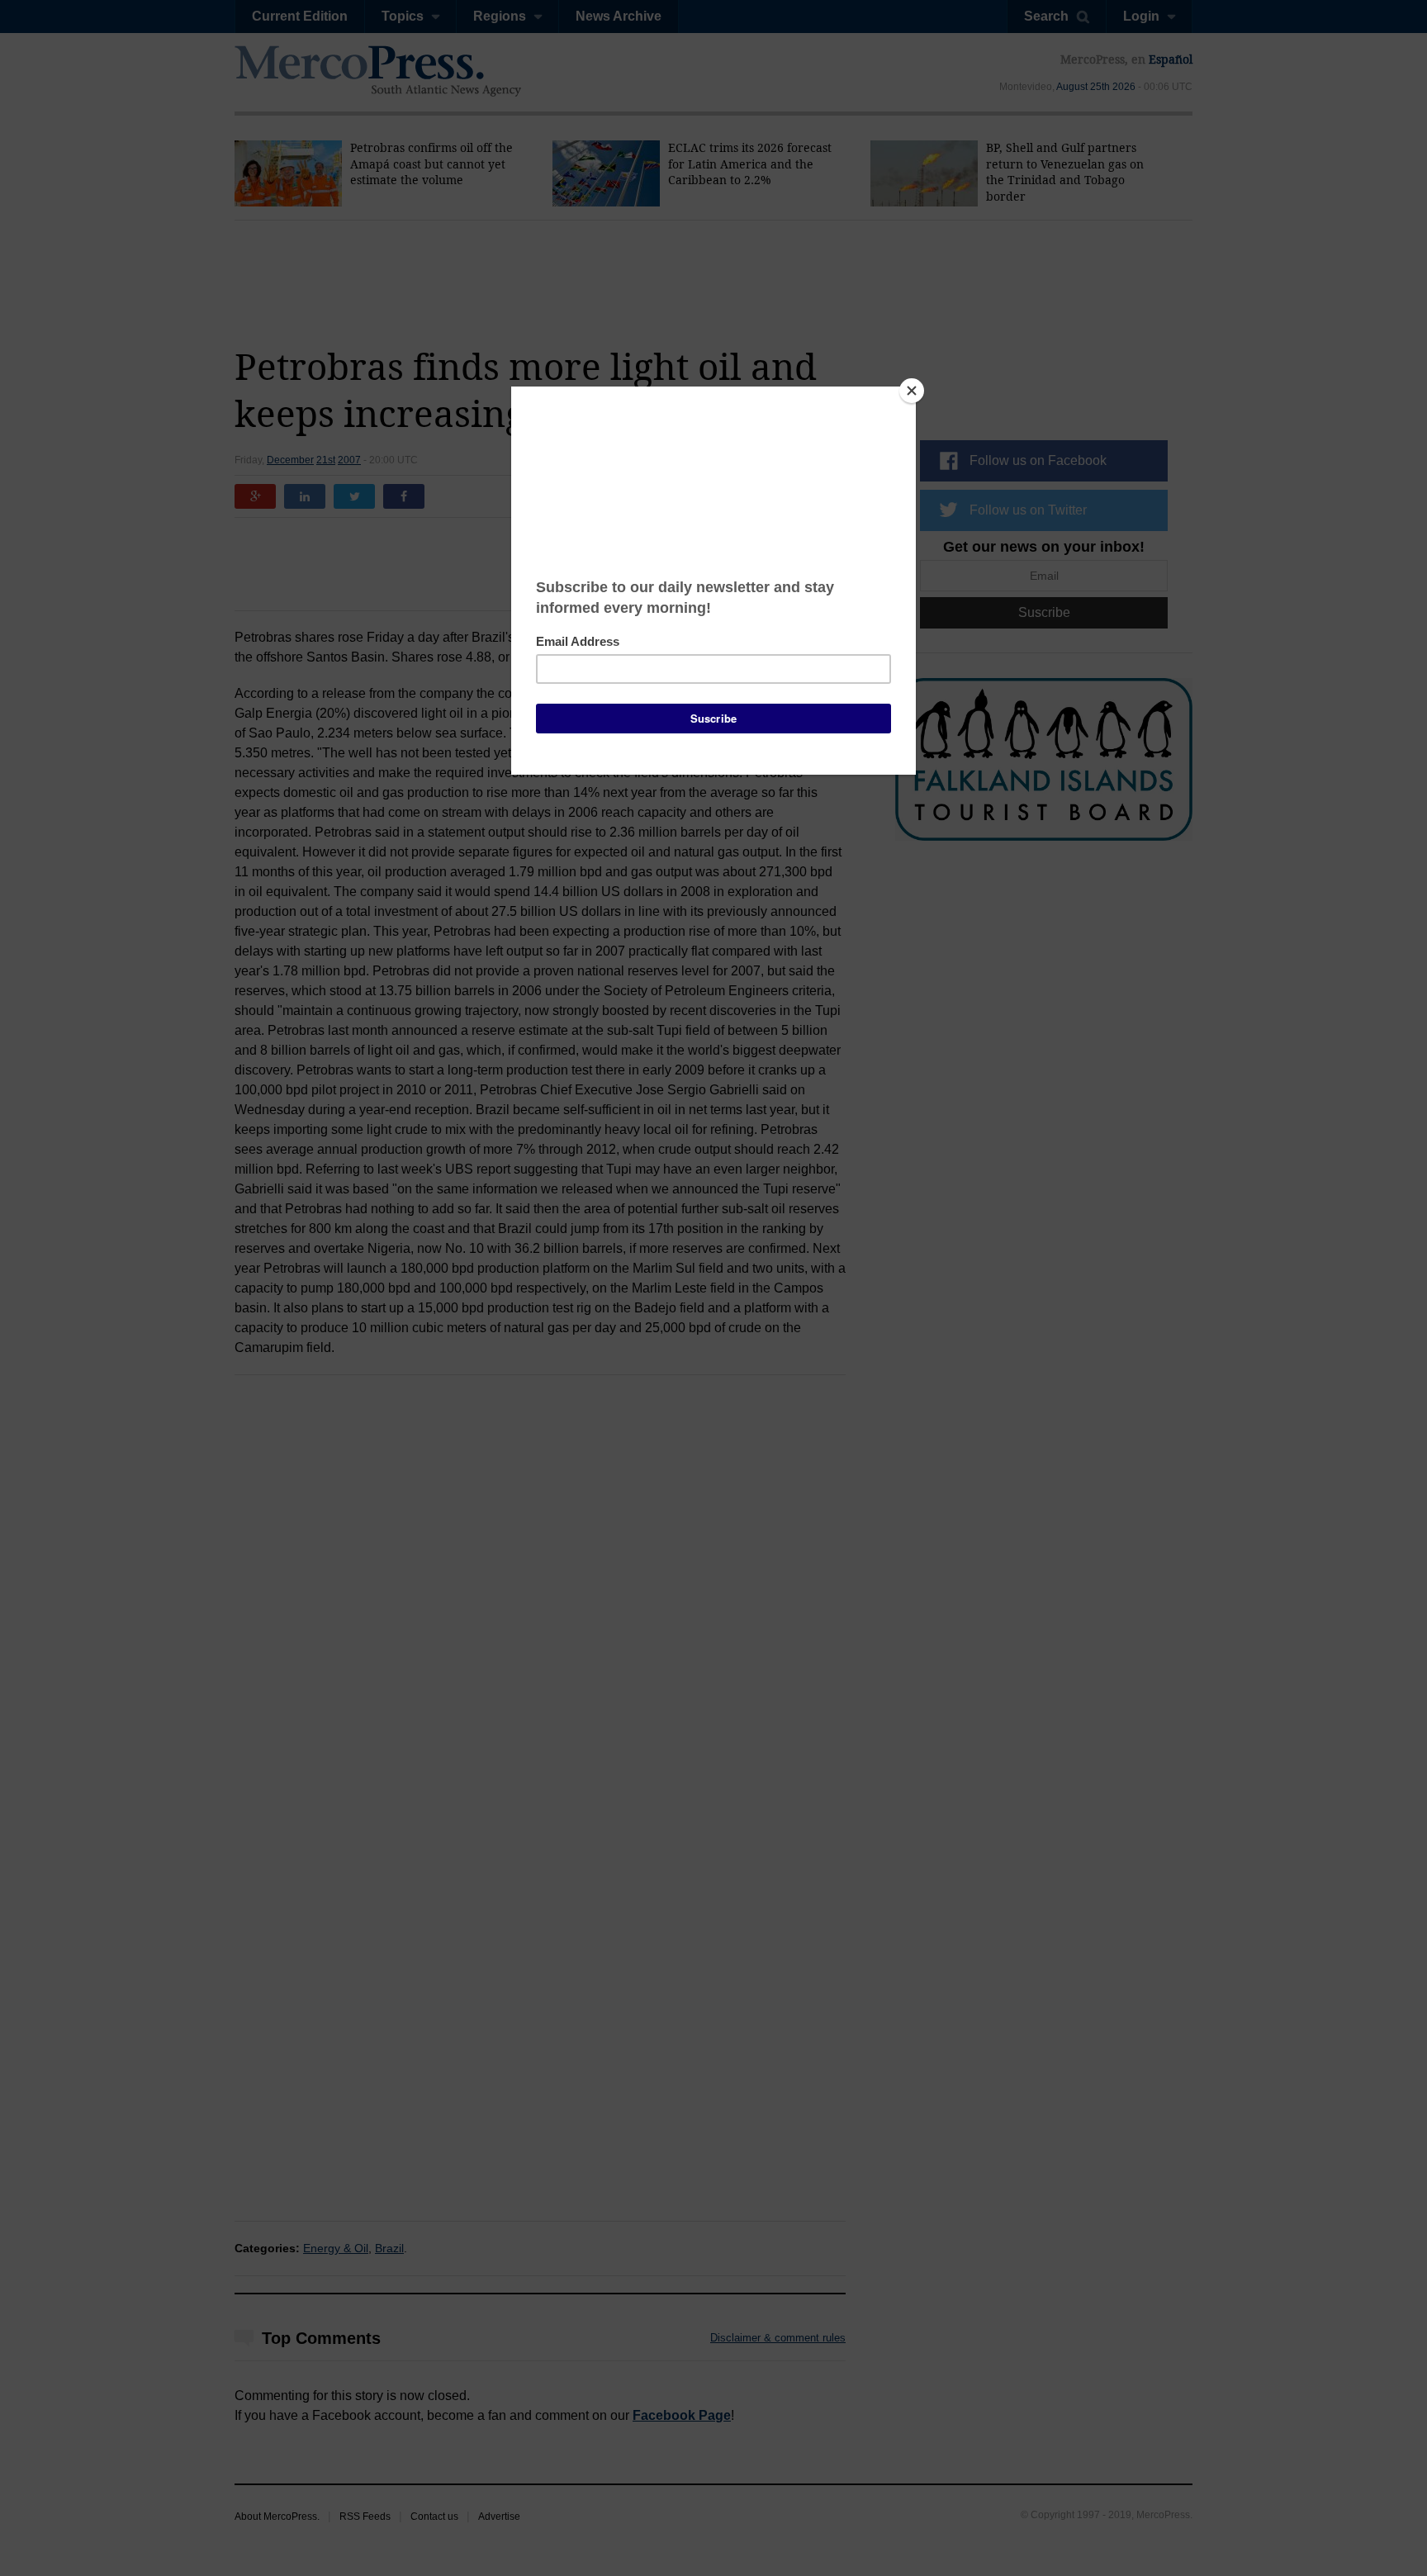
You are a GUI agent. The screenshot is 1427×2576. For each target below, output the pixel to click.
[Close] (912, 391)
